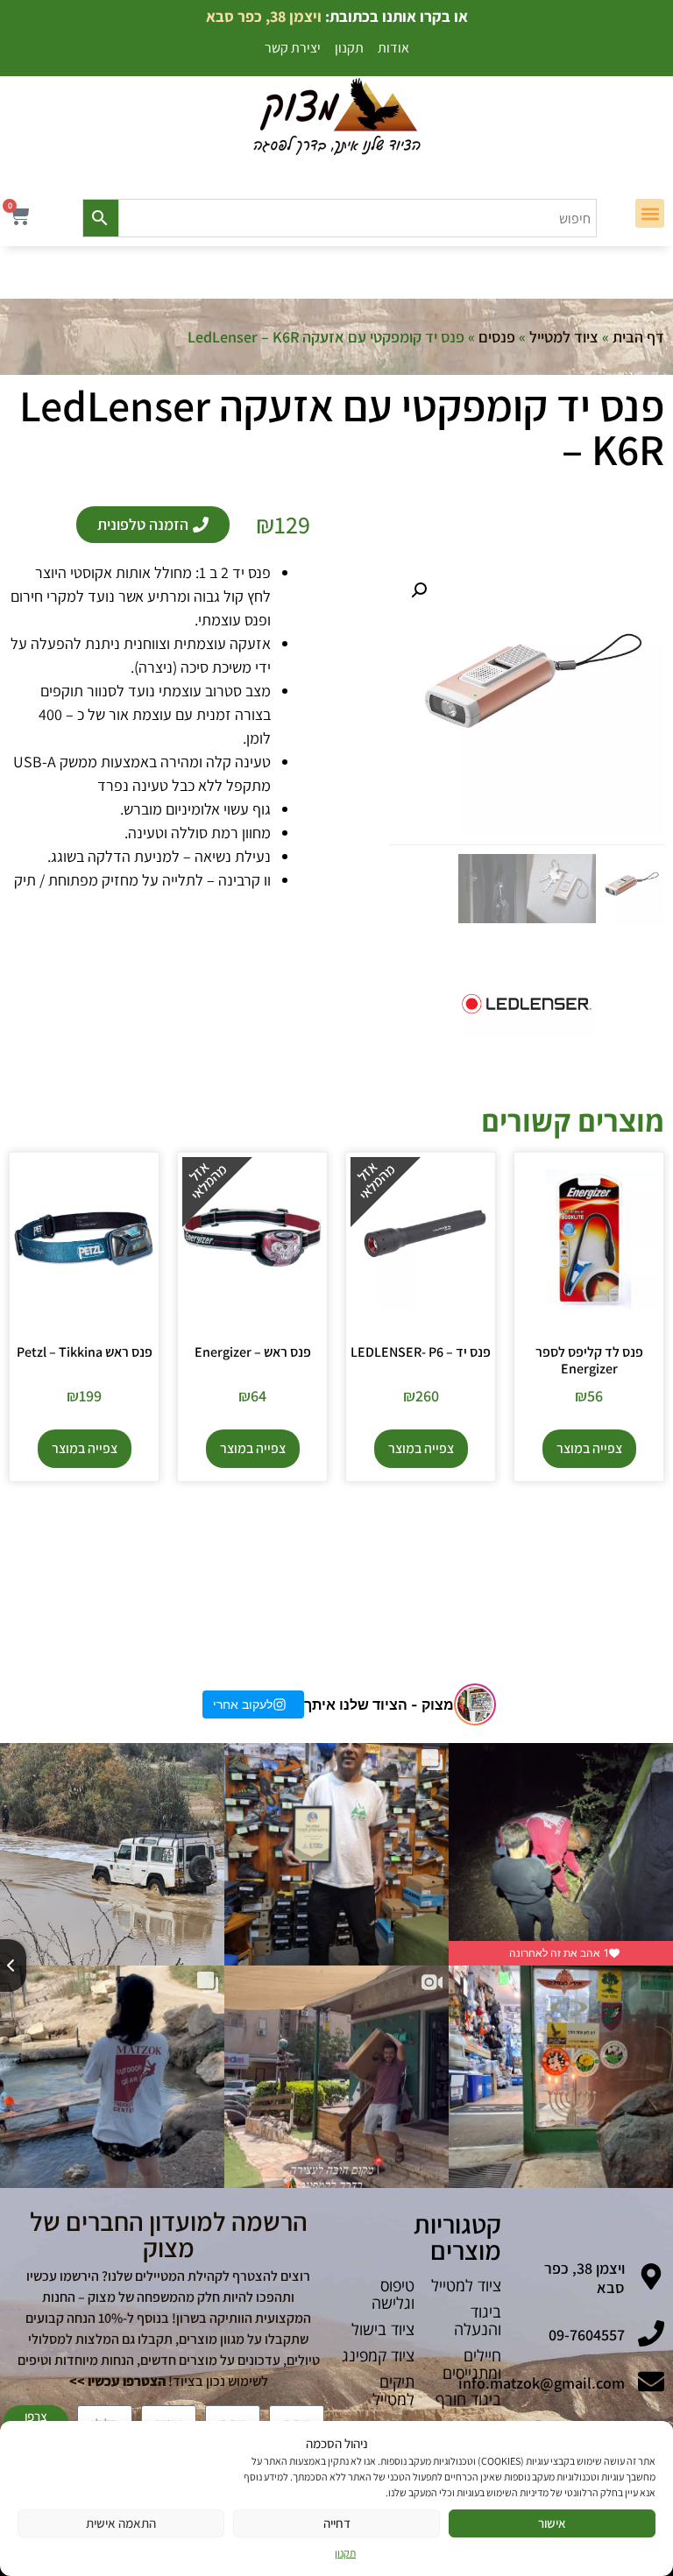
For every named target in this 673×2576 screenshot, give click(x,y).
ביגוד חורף (468, 2399)
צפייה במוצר (589, 1448)
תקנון (345, 2553)
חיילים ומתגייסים (472, 2364)
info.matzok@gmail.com (542, 2383)
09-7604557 (587, 2335)
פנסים (497, 337)
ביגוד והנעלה (478, 2320)
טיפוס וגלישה (393, 2294)
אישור (552, 2523)
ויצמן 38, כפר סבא (584, 2278)
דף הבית (638, 337)
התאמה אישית (121, 2523)
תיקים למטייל (393, 2390)
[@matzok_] (475, 1704)
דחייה (337, 2523)
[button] (650, 213)
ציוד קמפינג (378, 2355)
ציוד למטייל (564, 337)
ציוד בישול (383, 2329)
